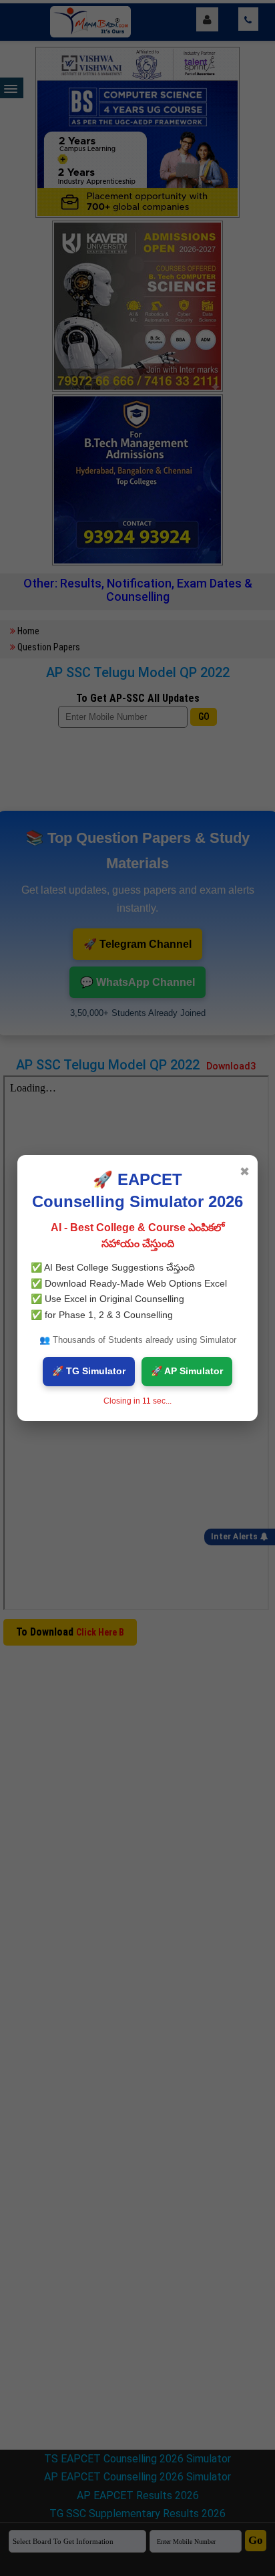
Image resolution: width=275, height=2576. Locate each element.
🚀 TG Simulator (89, 1371)
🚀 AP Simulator (187, 1371)
